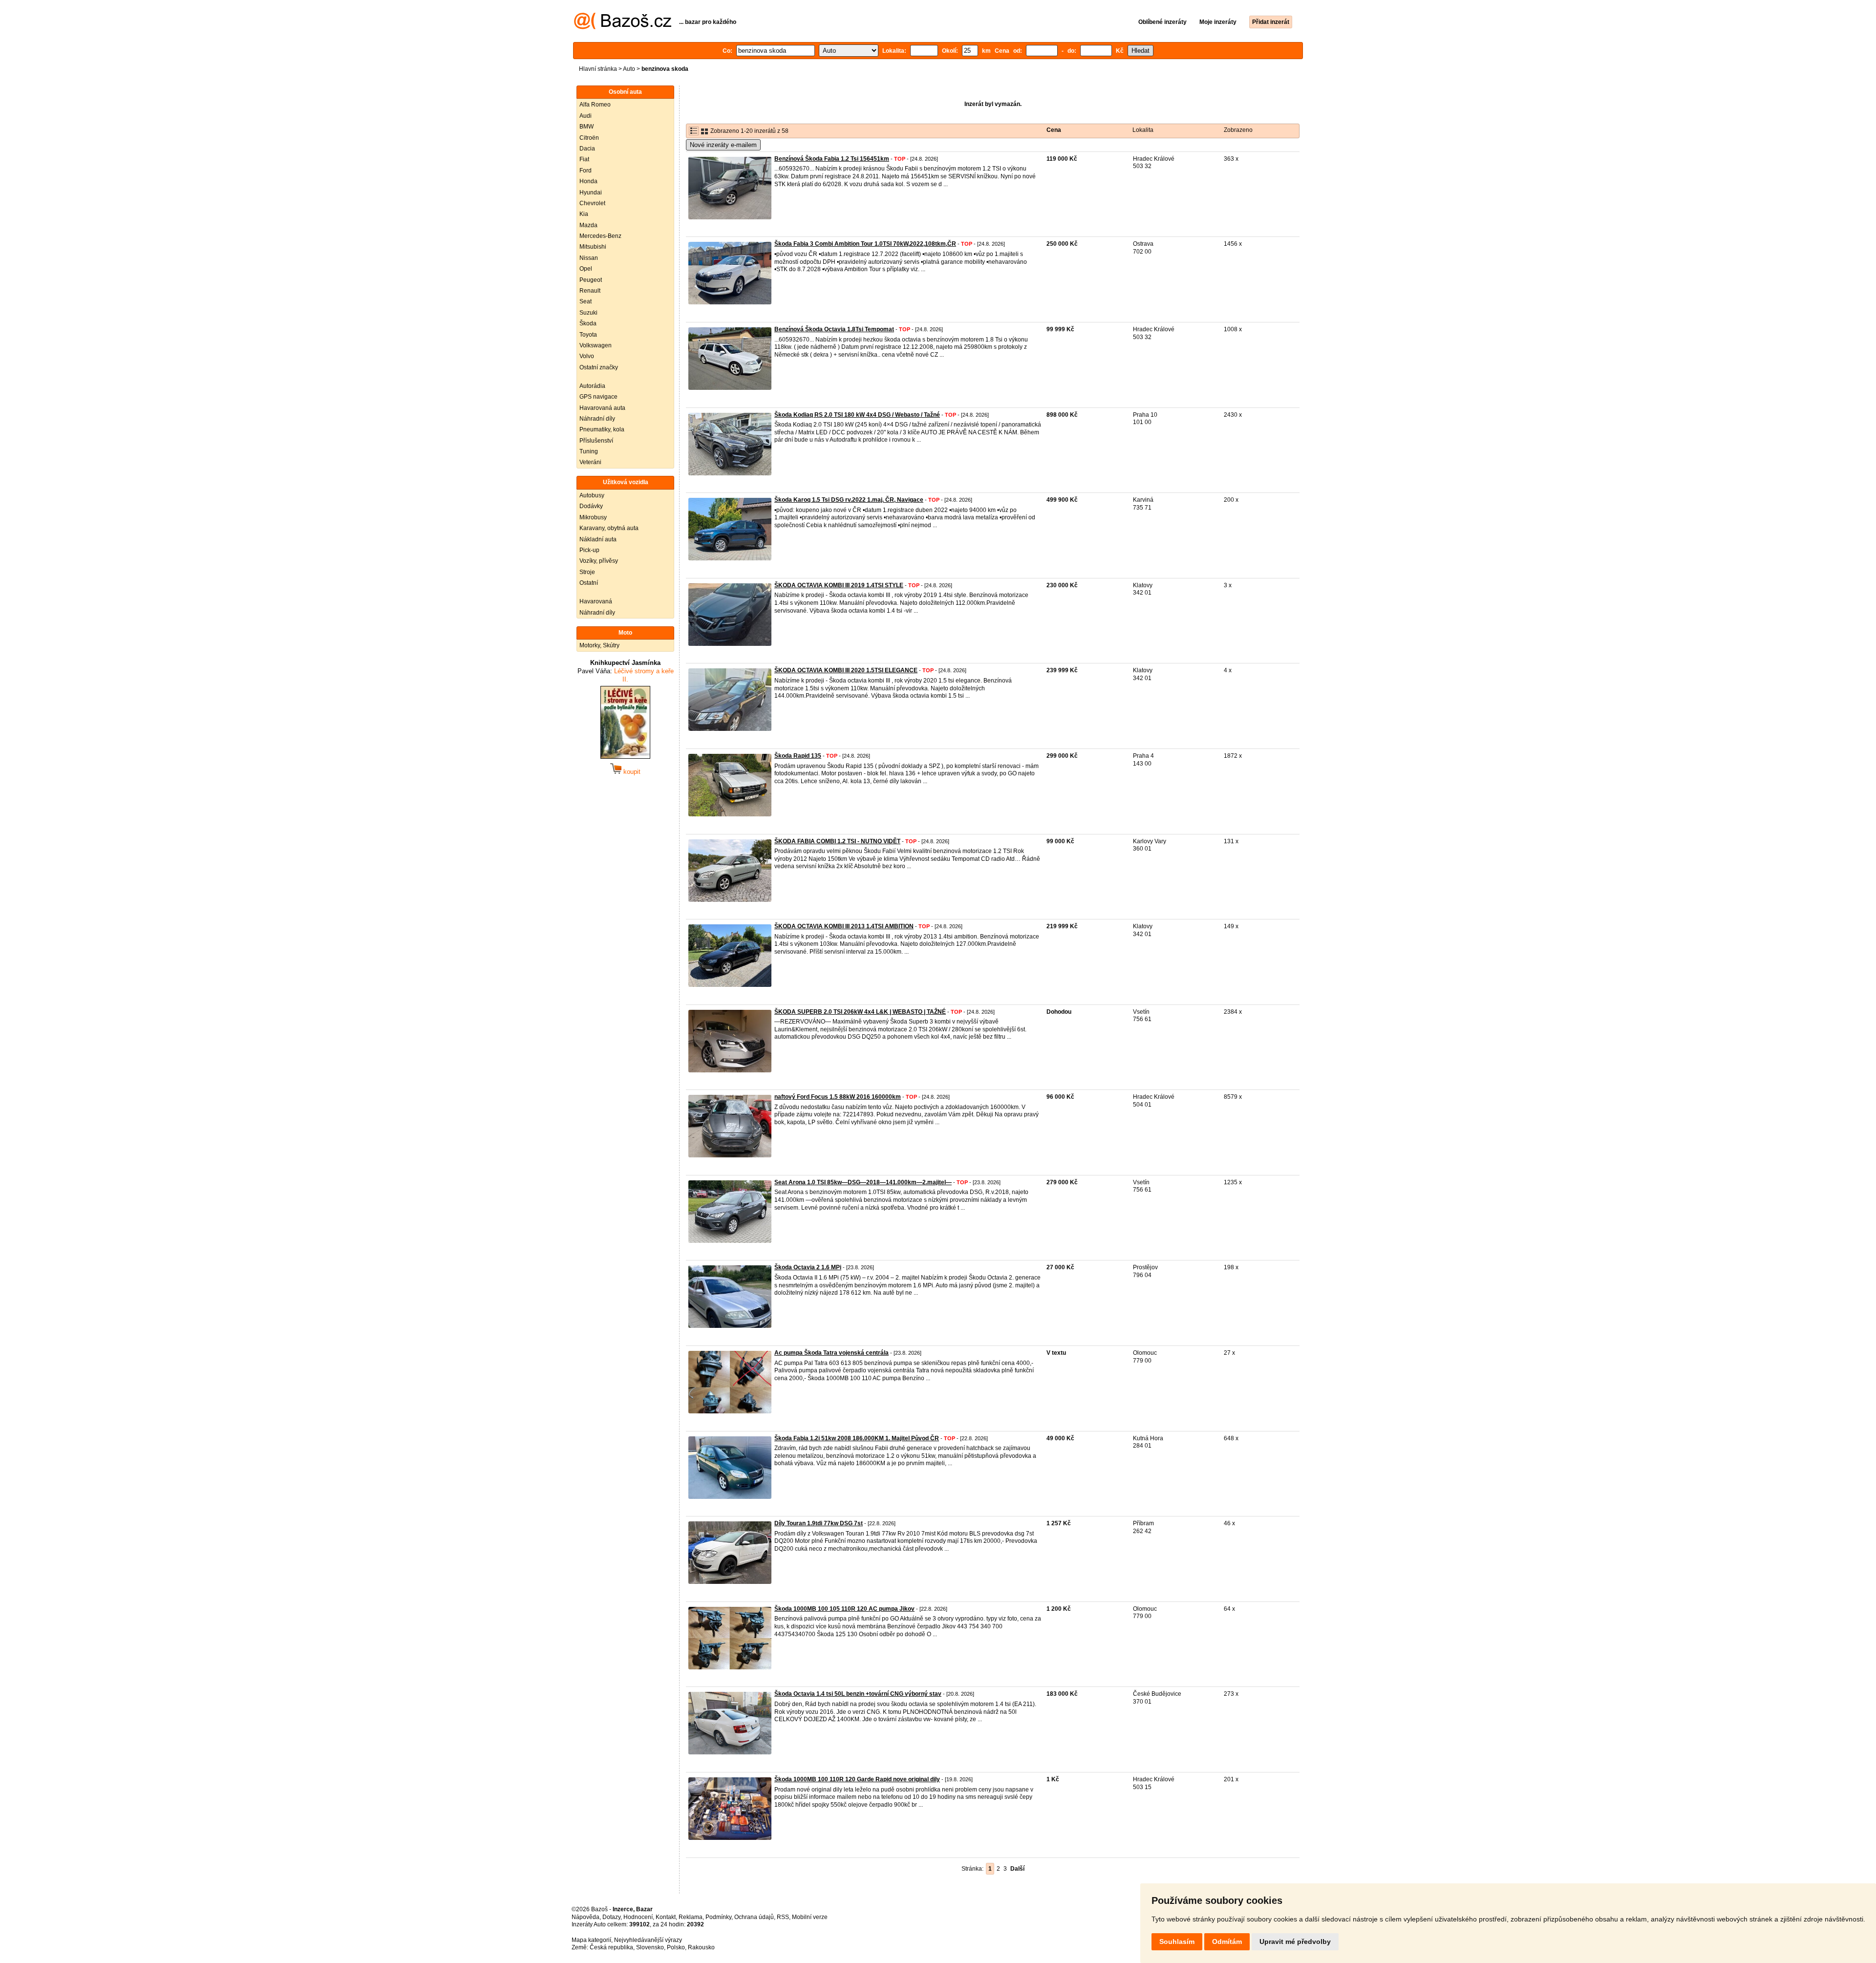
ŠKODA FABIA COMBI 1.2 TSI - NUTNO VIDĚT (837, 841)
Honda (588, 181)
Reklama (691, 1917)
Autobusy (592, 495)
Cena (1054, 130)
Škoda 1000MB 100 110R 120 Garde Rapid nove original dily (857, 1779)
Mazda (588, 225)
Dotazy (611, 1917)
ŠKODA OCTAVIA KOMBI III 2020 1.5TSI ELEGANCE (846, 670)
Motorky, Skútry (599, 645)
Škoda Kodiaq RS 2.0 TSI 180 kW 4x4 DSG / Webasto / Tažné (857, 415)
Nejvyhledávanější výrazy (648, 1940)
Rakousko (701, 1947)
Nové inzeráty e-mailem (723, 145)
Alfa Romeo (595, 105)
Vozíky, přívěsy (599, 561)
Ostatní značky (599, 367)
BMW (586, 127)
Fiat (584, 159)
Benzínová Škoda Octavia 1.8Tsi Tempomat (834, 329)
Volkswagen (596, 345)
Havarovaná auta (602, 408)
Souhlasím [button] (1177, 1942)
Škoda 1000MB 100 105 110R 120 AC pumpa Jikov (844, 1609)
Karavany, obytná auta (609, 528)
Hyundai (591, 192)
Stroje (587, 572)
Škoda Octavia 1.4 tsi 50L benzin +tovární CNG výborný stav (858, 1694)
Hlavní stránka (598, 69)
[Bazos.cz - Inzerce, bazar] (623, 27)
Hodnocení (638, 1917)
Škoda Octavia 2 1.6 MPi (808, 1267)
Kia (584, 214)
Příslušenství (596, 441)
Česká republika (611, 1947)
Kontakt (666, 1917)
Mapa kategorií (591, 1940)
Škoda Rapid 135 (798, 756)
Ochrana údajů (754, 1917)
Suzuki (588, 313)
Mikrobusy (593, 517)
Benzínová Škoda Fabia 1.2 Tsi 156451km (832, 159)
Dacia (587, 149)
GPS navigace (598, 397)
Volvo (587, 356)
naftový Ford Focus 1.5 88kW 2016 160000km (838, 1097)
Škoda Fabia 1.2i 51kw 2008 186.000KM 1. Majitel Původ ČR (857, 1438)
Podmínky (718, 1917)
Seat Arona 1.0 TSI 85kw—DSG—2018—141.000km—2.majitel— (863, 1182)
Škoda (588, 323)
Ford (586, 171)
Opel (586, 269)
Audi (586, 116)
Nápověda (586, 1917)
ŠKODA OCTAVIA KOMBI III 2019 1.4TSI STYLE (839, 585)
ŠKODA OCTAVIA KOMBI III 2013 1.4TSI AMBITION (844, 926)
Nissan (589, 258)
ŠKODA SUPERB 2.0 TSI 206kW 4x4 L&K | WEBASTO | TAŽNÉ (860, 1012)
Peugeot (591, 280)
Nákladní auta (598, 539)
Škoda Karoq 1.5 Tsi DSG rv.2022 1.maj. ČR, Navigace (849, 500)
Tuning (589, 451)
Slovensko (650, 1947)
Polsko (676, 1947)
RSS (783, 1917)
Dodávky (591, 506)
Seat (586, 301)
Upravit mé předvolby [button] (1295, 1942)
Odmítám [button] (1227, 1942)
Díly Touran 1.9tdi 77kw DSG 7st (819, 1523)
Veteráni (590, 462)
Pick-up (589, 550)
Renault (590, 291)
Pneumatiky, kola (602, 429)
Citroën (589, 138)
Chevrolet (592, 203)
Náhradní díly (597, 419)
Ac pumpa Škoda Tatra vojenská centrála (831, 1353)
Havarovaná (596, 601)
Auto (629, 69)
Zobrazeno (1238, 130)
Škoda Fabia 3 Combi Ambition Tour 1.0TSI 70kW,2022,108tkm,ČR (865, 244)
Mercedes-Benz (600, 236)
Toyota (588, 335)
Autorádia (592, 386)
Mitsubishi (593, 247)
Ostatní (589, 583)
